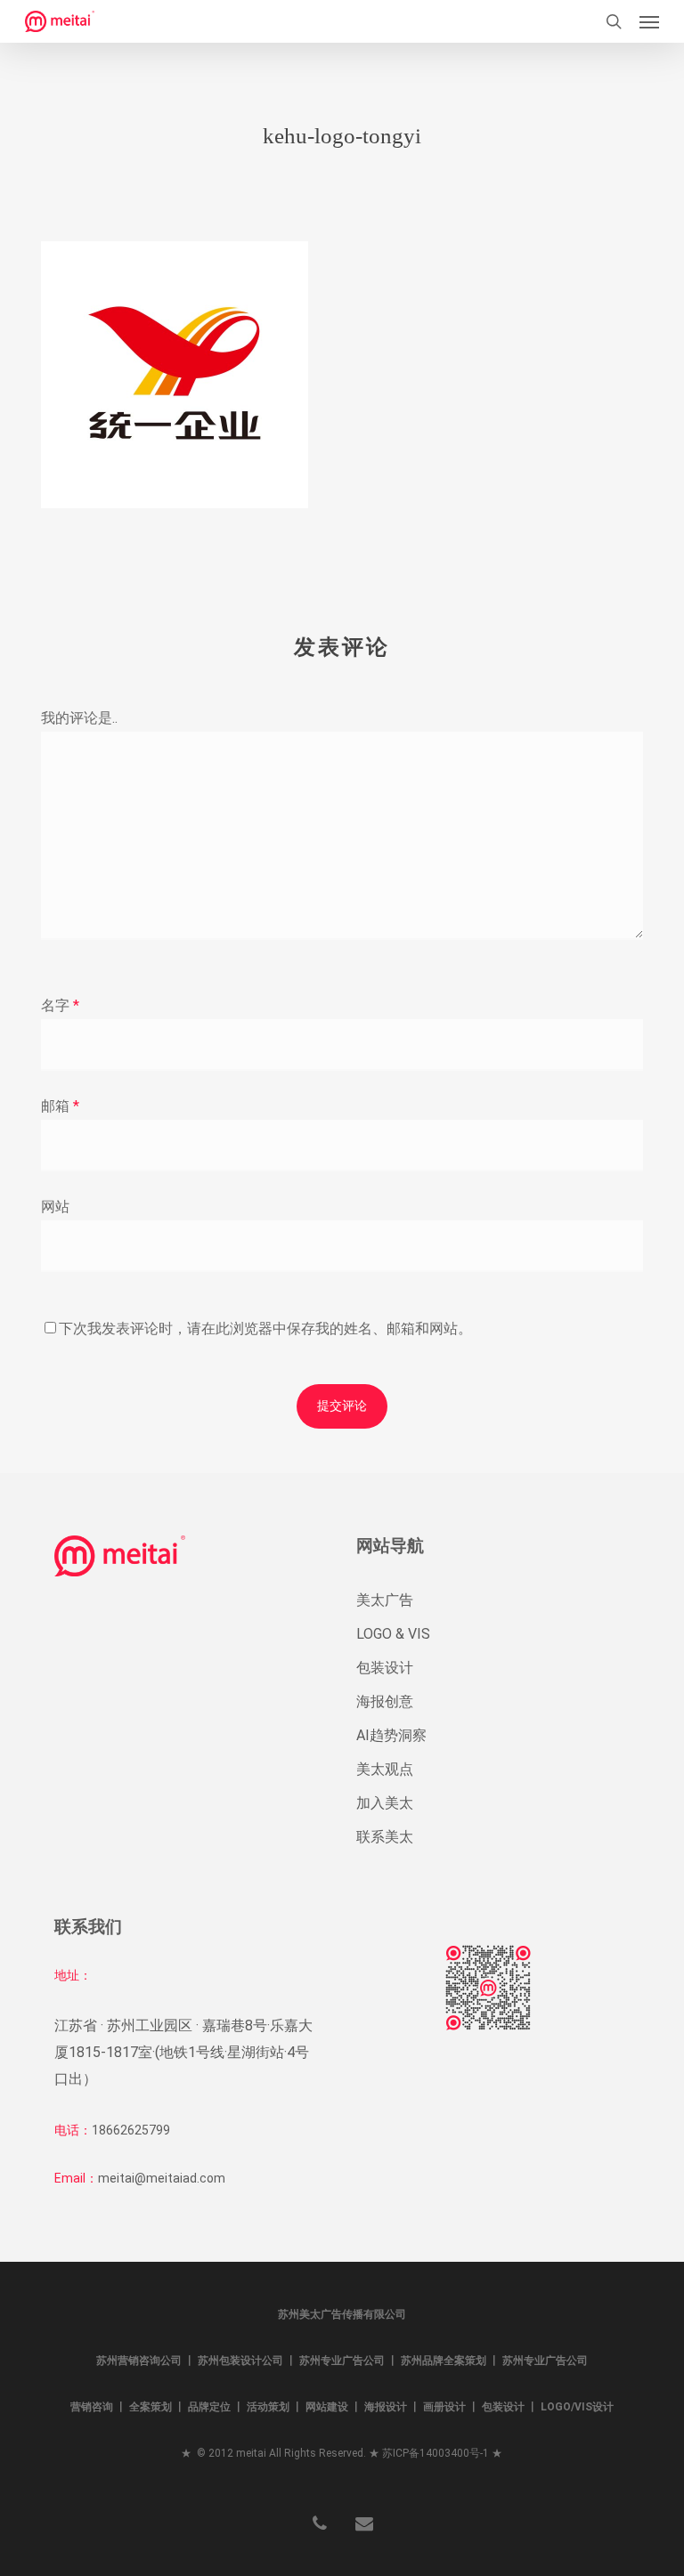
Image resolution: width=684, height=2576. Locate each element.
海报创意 (385, 1701)
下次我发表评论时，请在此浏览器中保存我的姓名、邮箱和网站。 (265, 1329)
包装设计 (385, 1668)
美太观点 (385, 1769)
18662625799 (131, 2130)
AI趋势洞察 (391, 1735)
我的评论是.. (79, 718)
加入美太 (385, 1803)
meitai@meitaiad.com (162, 2178)
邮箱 (60, 1106)
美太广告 (385, 1600)
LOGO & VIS (393, 1634)
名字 (60, 1005)
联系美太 (385, 1837)
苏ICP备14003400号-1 (436, 2453)
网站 (55, 1207)
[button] (649, 21)
